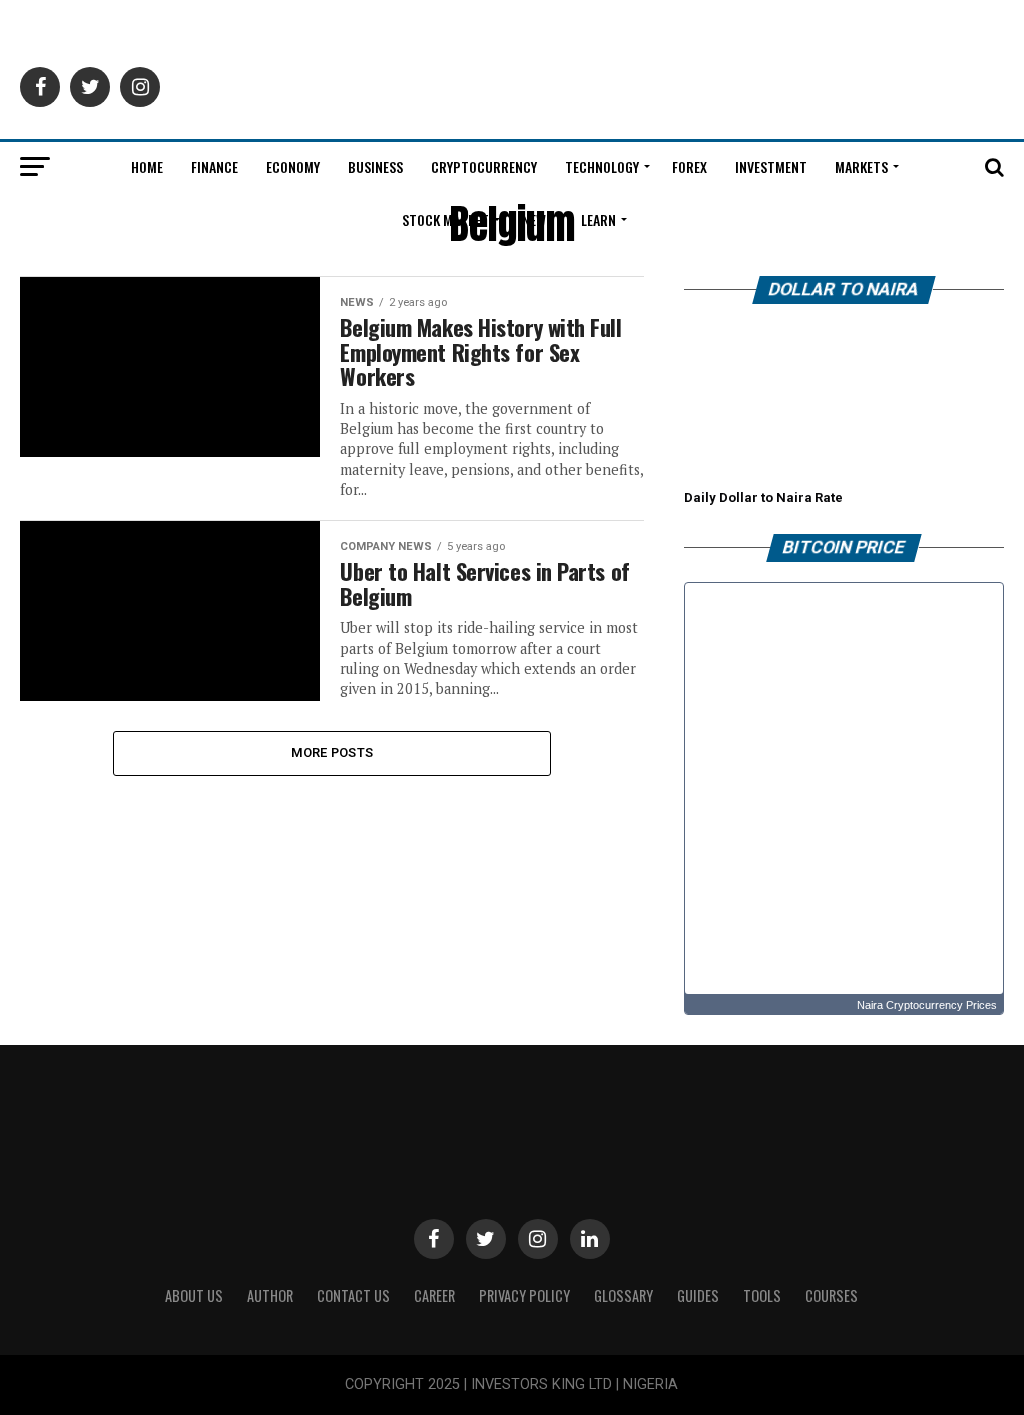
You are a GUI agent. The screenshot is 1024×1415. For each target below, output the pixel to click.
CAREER (434, 1295)
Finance (214, 166)
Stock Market (445, 219)
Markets (861, 166)
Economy (293, 166)
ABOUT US (194, 1295)
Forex (689, 166)
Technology (602, 166)
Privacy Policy (524, 1295)
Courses (831, 1295)
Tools (762, 1295)
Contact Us (353, 1295)
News (537, 219)
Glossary (623, 1295)
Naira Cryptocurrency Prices (927, 1005)
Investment (771, 166)
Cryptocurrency (484, 166)
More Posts (332, 752)
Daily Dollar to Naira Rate (763, 497)
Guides (698, 1295)
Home (147, 166)
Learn (598, 219)
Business (375, 166)
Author (270, 1295)
